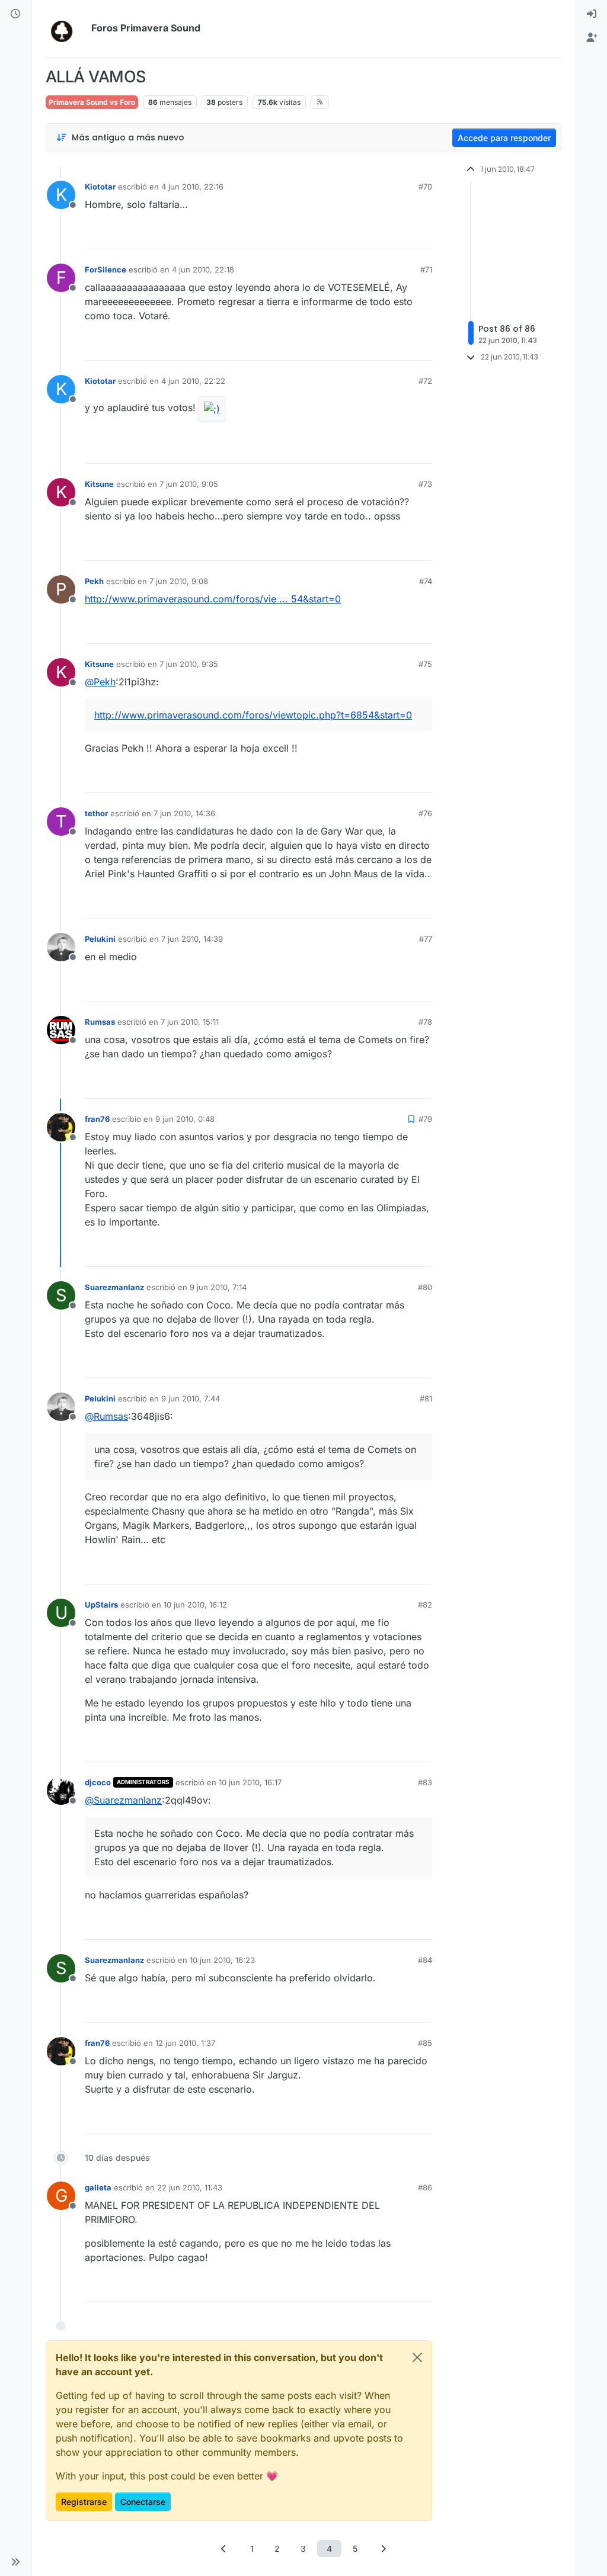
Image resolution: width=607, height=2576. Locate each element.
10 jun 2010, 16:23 (222, 1960)
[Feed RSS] (320, 102)
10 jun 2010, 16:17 (250, 1782)
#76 (425, 813)
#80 (425, 1287)
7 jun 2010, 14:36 (184, 813)
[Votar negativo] (398, 235)
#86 (425, 2187)
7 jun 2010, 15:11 (190, 1022)
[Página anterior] (224, 2548)
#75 (425, 664)
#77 (426, 939)
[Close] (417, 2357)
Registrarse (84, 2502)
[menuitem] (592, 14)
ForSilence (106, 270)
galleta (98, 2187)
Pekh (94, 581)
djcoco (98, 1782)
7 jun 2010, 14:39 (192, 939)
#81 (426, 1398)
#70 (425, 187)
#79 (425, 1119)
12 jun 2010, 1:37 (185, 2043)
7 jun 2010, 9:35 (189, 664)
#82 (425, 1605)
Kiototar (100, 187)
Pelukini (100, 939)
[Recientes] (15, 14)
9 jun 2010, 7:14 (218, 1287)
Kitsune (99, 484)
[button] (15, 2562)
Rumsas (100, 1022)
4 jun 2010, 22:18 (203, 270)
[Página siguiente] (384, 2548)
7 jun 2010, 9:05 (189, 484)
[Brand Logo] (66, 28)
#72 (425, 381)
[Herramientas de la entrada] (422, 235)
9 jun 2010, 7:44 (191, 1398)
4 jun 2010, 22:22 (193, 381)
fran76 (97, 1119)
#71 (426, 270)
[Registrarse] (592, 38)
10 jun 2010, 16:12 (195, 1605)
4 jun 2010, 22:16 (192, 187)
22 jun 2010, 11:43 (190, 2187)
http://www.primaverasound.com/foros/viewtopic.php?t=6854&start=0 (253, 715)
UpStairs (101, 1605)
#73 (425, 484)
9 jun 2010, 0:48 (185, 1119)
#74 (426, 581)
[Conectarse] (592, 14)
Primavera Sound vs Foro (92, 102)
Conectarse (143, 2502)
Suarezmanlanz (114, 1287)
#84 (425, 1960)
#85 (425, 2043)
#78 (425, 1022)
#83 (425, 1782)
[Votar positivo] (357, 235)
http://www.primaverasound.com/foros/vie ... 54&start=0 (213, 599)
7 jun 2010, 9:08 (179, 581)
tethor (96, 813)
